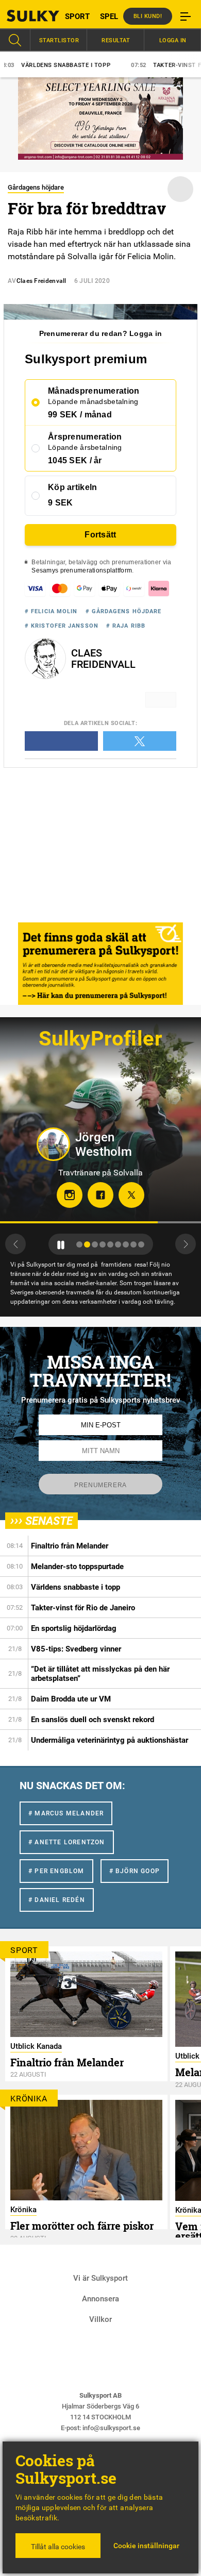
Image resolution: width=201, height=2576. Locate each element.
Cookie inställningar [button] (146, 2546)
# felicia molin (51, 611)
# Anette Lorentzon (67, 1842)
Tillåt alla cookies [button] (58, 2547)
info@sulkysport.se (111, 2428)
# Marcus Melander (66, 1813)
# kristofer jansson (62, 626)
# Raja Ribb (126, 626)
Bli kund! (148, 16)
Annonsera (100, 2299)
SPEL (109, 16)
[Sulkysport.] (25, 16)
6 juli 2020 (92, 281)
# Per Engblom (56, 1871)
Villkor (100, 2319)
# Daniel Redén (57, 1900)
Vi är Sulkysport (100, 2278)
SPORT (77, 16)
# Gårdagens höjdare (124, 611)
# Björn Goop (135, 1871)
